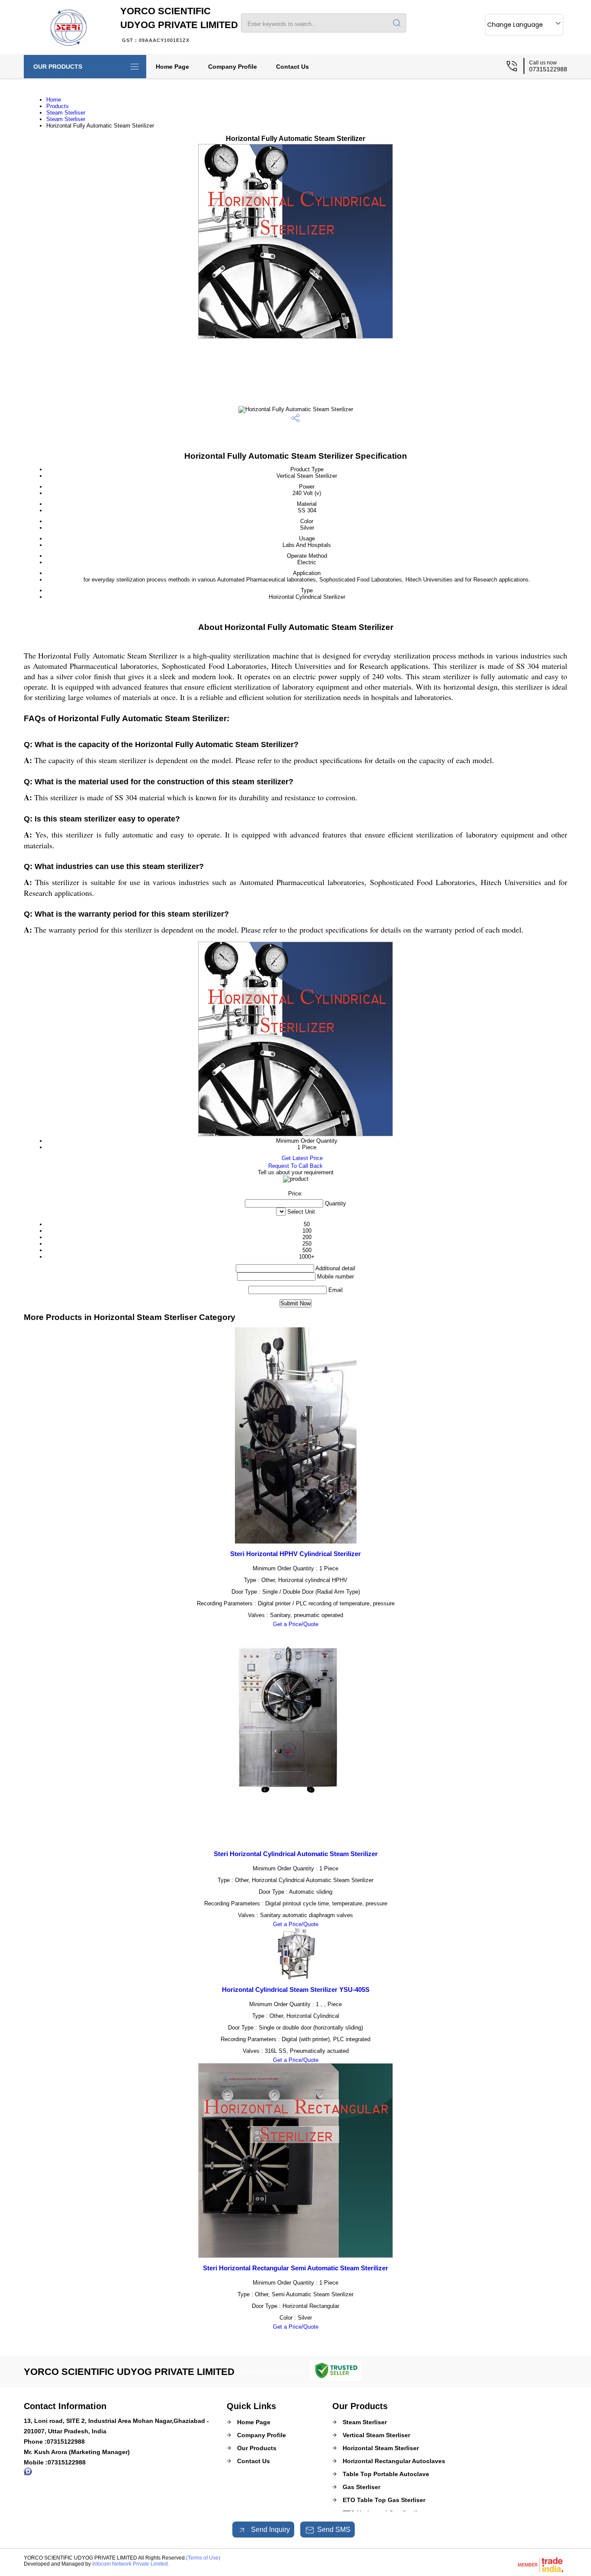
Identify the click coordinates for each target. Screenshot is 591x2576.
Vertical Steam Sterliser (376, 2435)
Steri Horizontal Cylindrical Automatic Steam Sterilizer (296, 1854)
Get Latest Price (301, 1158)
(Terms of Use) (203, 2558)
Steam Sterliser (66, 113)
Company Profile (233, 67)
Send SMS (334, 2530)
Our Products (58, 67)
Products (58, 106)
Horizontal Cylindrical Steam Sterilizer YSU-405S (296, 1990)
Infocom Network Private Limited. (131, 2564)
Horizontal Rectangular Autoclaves (394, 2461)
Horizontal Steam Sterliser (381, 2448)
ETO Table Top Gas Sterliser (384, 2500)
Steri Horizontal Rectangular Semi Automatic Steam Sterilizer (295, 2268)
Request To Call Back (295, 1166)
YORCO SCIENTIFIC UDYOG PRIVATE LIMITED (179, 24)
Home (54, 100)
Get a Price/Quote (296, 1624)
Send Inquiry (270, 2530)
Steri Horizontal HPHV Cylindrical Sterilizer (295, 1554)
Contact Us (292, 67)
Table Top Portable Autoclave (386, 2474)
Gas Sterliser (361, 2487)
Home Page (172, 67)
